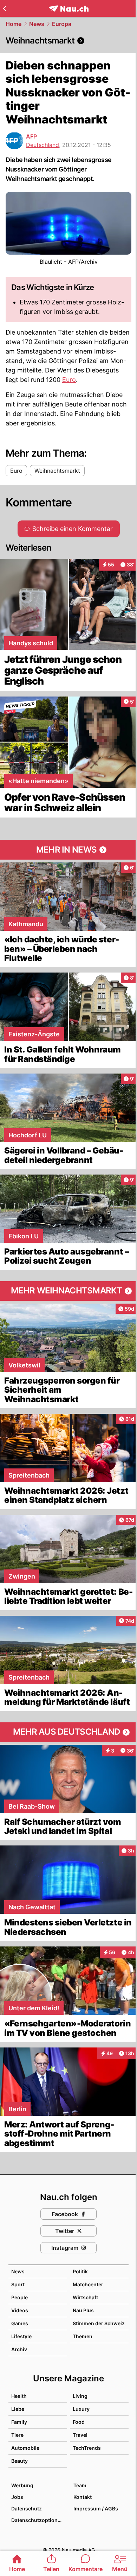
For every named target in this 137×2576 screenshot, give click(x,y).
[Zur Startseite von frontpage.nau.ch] (69, 9)
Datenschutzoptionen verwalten (39, 2520)
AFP (31, 136)
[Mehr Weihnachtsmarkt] (68, 1291)
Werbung (22, 2485)
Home (14, 24)
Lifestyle (21, 2336)
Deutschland (43, 145)
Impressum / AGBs (96, 2508)
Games (20, 2323)
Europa (62, 24)
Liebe (18, 2409)
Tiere (17, 2435)
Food (79, 2422)
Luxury (81, 2409)
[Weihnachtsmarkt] (68, 41)
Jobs (17, 2497)
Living (80, 2396)
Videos (20, 2310)
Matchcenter (88, 2284)
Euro (69, 380)
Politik (80, 2271)
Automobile (25, 2448)
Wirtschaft (85, 2297)
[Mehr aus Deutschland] (68, 1732)
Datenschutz (27, 2508)
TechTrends (87, 2448)
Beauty (19, 2461)
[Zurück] (4, 8)
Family (19, 2422)
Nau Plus (83, 2310)
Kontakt (83, 2497)
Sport (18, 2284)
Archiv (19, 2349)
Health (19, 2396)
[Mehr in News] (68, 850)
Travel (80, 2435)
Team (80, 2485)
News (37, 24)
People (19, 2297)
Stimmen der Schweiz (99, 2323)
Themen (83, 2336)
